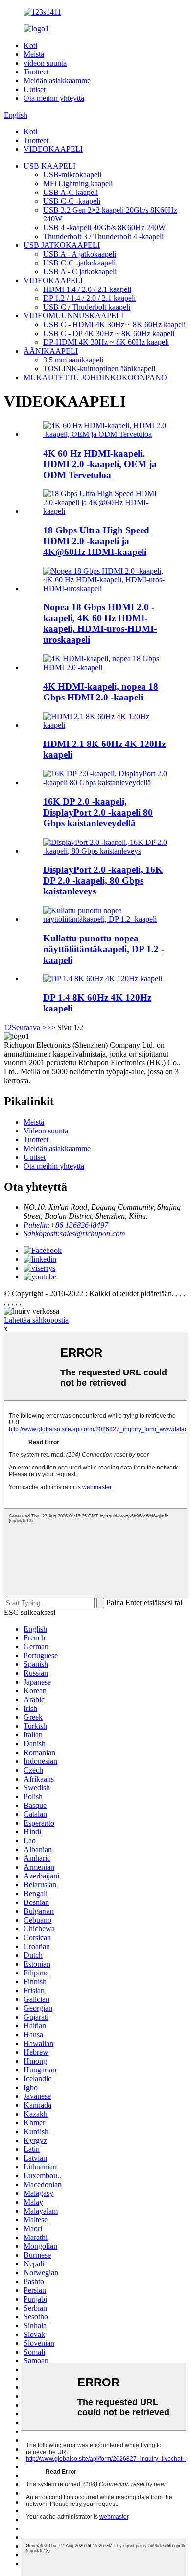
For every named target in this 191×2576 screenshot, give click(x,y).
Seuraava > (29, 1027)
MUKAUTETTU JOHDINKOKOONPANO (95, 377)
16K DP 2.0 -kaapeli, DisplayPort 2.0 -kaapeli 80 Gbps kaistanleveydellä (98, 812)
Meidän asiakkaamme (57, 81)
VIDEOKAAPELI (53, 149)
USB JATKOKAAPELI (62, 245)
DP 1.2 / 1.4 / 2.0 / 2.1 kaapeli (89, 298)
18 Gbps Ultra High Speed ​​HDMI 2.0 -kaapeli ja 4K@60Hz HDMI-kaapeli (97, 541)
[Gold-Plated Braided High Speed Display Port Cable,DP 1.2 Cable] (105, 919)
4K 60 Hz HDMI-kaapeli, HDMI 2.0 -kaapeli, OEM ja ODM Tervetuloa (100, 464)
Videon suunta (46, 1131)
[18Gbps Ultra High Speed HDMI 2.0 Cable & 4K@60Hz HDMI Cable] (105, 511)
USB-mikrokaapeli (72, 175)
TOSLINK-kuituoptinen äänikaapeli (99, 369)
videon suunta (45, 63)
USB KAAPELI (49, 166)
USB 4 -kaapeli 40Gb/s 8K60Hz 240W (104, 228)
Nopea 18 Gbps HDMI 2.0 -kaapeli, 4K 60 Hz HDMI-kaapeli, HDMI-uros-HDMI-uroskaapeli (100, 623)
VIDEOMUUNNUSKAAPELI (73, 316)
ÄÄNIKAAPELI (51, 351)
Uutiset (35, 89)
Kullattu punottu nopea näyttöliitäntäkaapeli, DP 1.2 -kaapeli (104, 949)
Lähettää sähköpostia (36, 1320)
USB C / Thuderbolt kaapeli (87, 307)
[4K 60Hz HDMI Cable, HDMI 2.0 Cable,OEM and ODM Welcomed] (105, 434)
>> (51, 1027)
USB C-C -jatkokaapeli (79, 263)
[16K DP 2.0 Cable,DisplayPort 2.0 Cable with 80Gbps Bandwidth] (105, 782)
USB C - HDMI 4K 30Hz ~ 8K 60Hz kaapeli (114, 325)
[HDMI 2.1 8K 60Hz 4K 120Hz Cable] (105, 725)
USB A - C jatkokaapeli (80, 272)
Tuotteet (36, 72)
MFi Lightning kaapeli (78, 183)
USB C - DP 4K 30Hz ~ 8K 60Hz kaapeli (109, 333)
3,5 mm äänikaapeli (73, 360)
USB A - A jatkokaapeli (80, 254)
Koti (30, 45)
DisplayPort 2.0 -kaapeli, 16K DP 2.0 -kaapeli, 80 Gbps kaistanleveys (103, 880)
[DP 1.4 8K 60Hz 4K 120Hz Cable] (103, 978)
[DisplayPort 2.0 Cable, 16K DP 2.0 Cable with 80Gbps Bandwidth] (105, 851)
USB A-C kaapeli (71, 192)
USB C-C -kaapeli (72, 201)
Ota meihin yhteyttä (54, 98)
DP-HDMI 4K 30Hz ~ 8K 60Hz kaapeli (106, 342)
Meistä (34, 54)
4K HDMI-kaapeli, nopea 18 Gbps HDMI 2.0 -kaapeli (101, 692)
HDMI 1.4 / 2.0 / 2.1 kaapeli (87, 289)
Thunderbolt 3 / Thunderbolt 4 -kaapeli (103, 236)
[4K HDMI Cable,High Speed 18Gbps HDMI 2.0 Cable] (105, 667)
